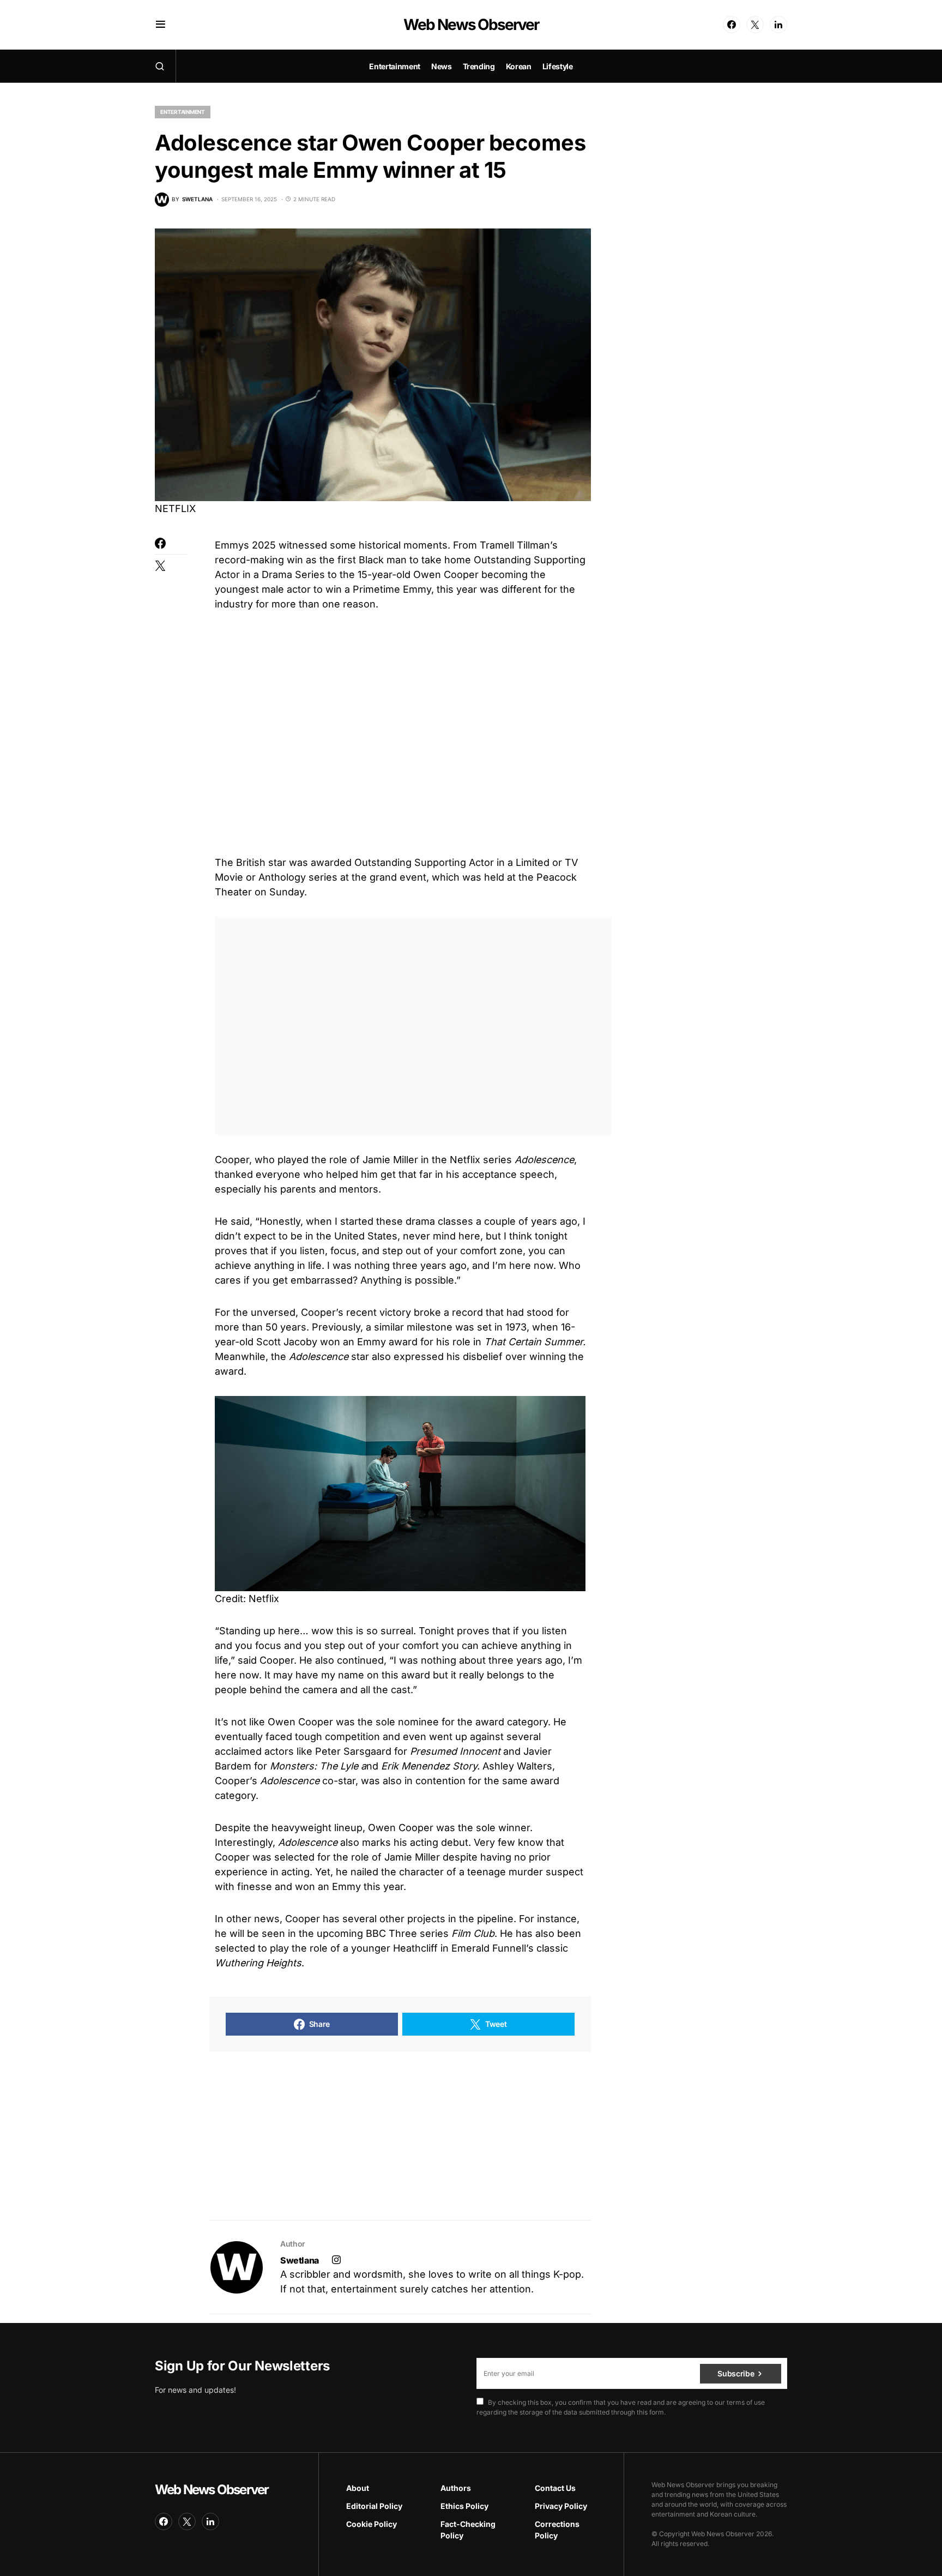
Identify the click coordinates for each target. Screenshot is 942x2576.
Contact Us (555, 2488)
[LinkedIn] (778, 25)
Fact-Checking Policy (468, 2530)
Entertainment (183, 112)
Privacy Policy (561, 2506)
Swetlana (300, 2260)
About (358, 2488)
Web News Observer (471, 25)
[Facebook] (732, 25)
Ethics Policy (464, 2506)
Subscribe (736, 2373)
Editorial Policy (374, 2506)
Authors (456, 2488)
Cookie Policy (372, 2524)
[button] (161, 25)
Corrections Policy (557, 2530)
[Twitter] (755, 25)
